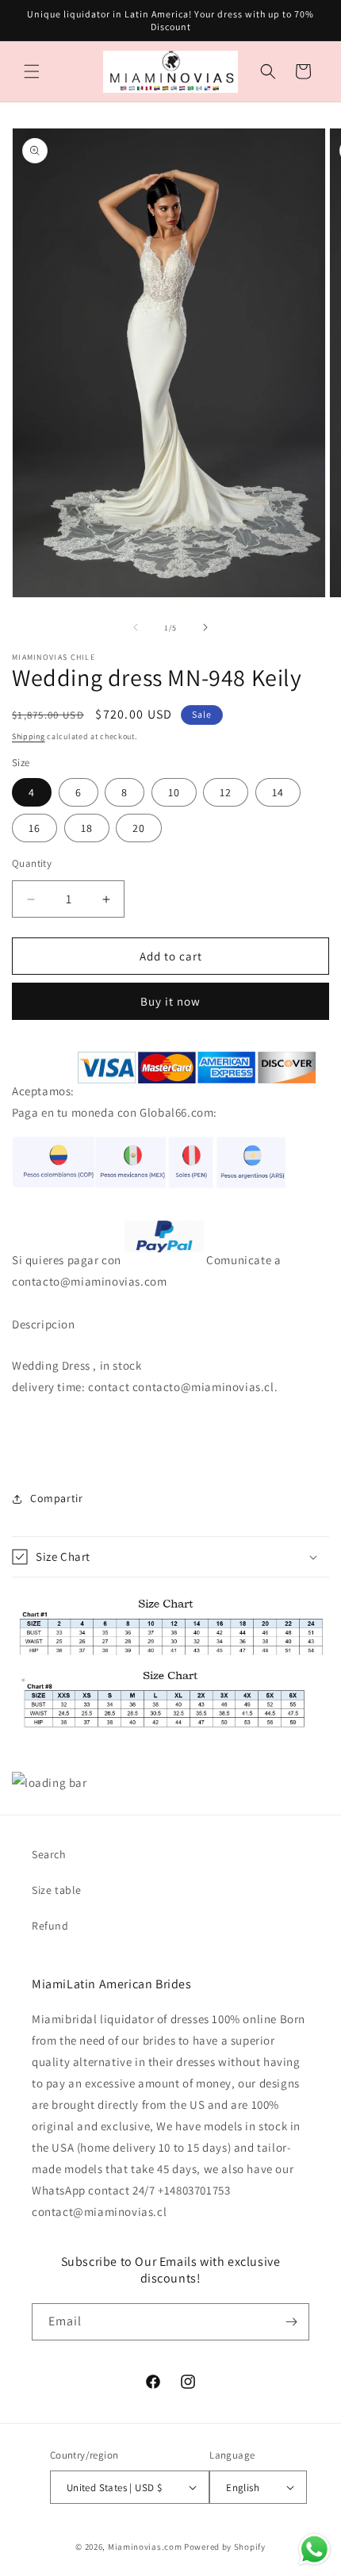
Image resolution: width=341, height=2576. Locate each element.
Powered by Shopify (225, 2547)
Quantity (32, 863)
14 (278, 792)
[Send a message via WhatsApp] (314, 2549)
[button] (32, 71)
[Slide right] (205, 627)
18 (87, 828)
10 (174, 792)
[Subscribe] (291, 2322)
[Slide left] (136, 627)
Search (49, 1854)
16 (34, 828)
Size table (57, 1890)
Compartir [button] (56, 1498)
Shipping (29, 736)
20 (139, 828)
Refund (50, 1926)
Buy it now (170, 1001)
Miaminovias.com (145, 2547)
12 (226, 792)
